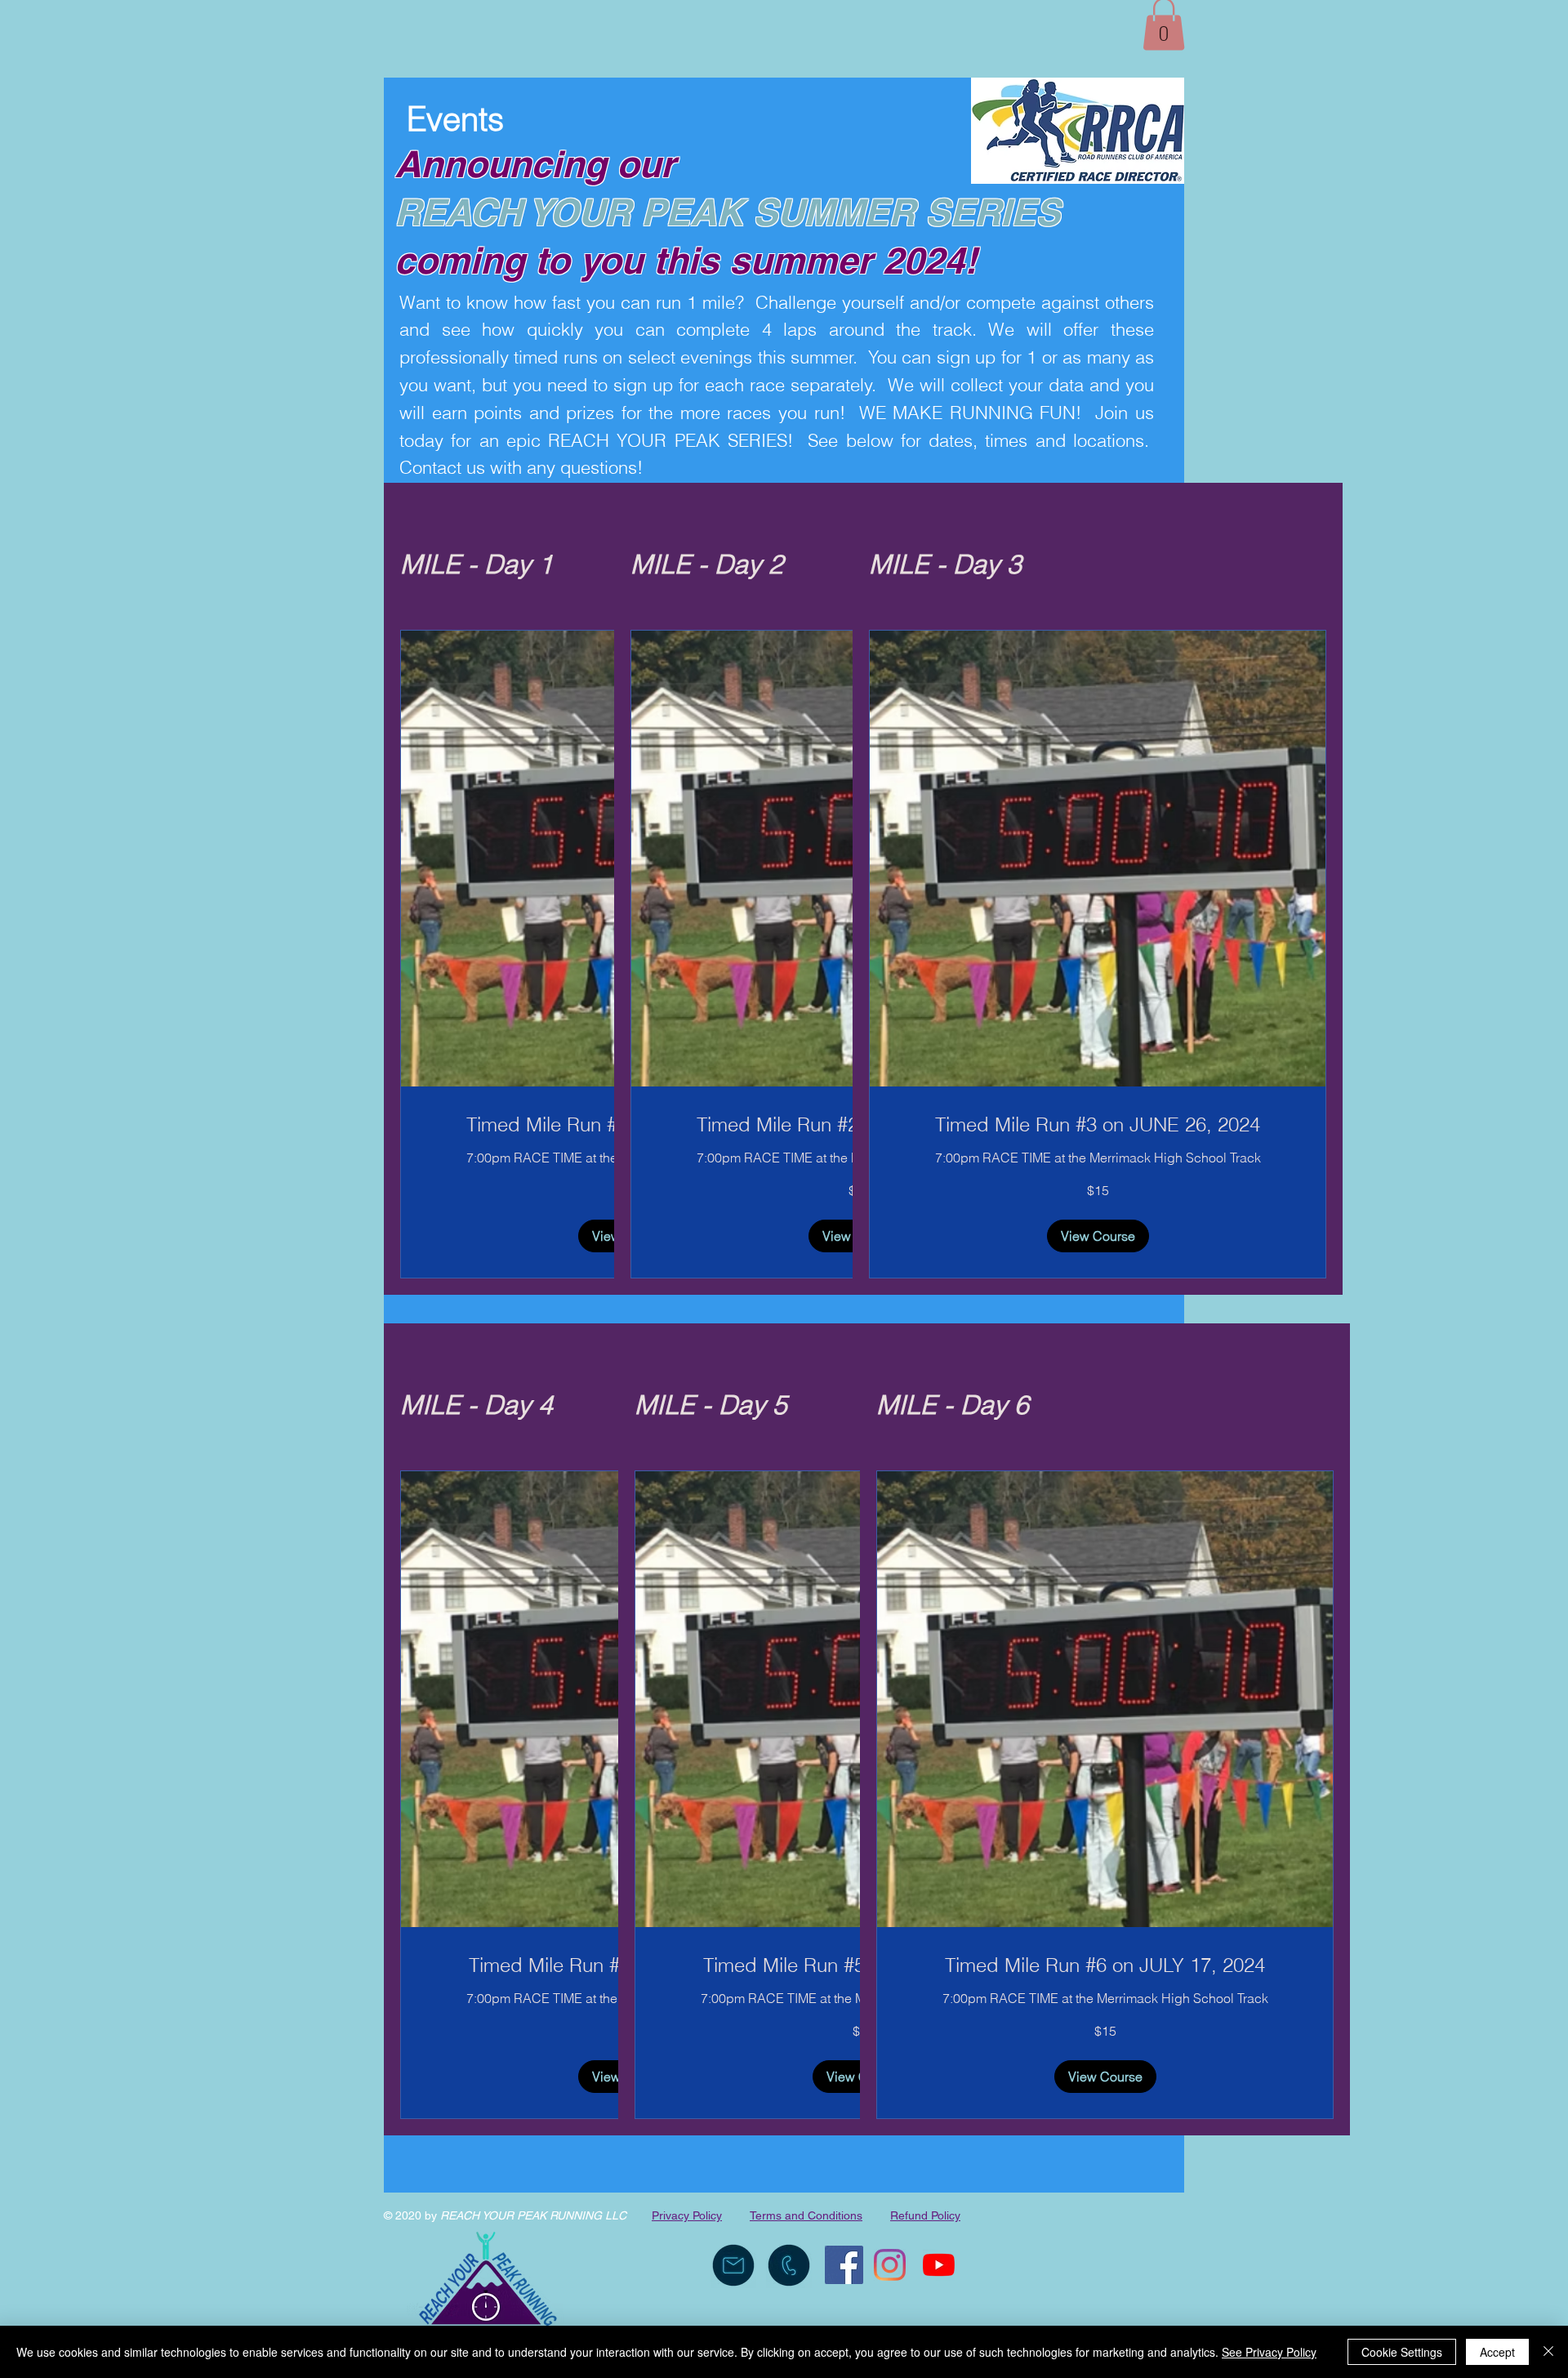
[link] (1098, 1125)
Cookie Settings (1402, 2352)
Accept (1497, 2352)
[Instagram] (890, 2265)
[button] (1098, 1236)
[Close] (1548, 2352)
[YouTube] (939, 2265)
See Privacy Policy (1269, 2352)
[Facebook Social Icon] (844, 2265)
